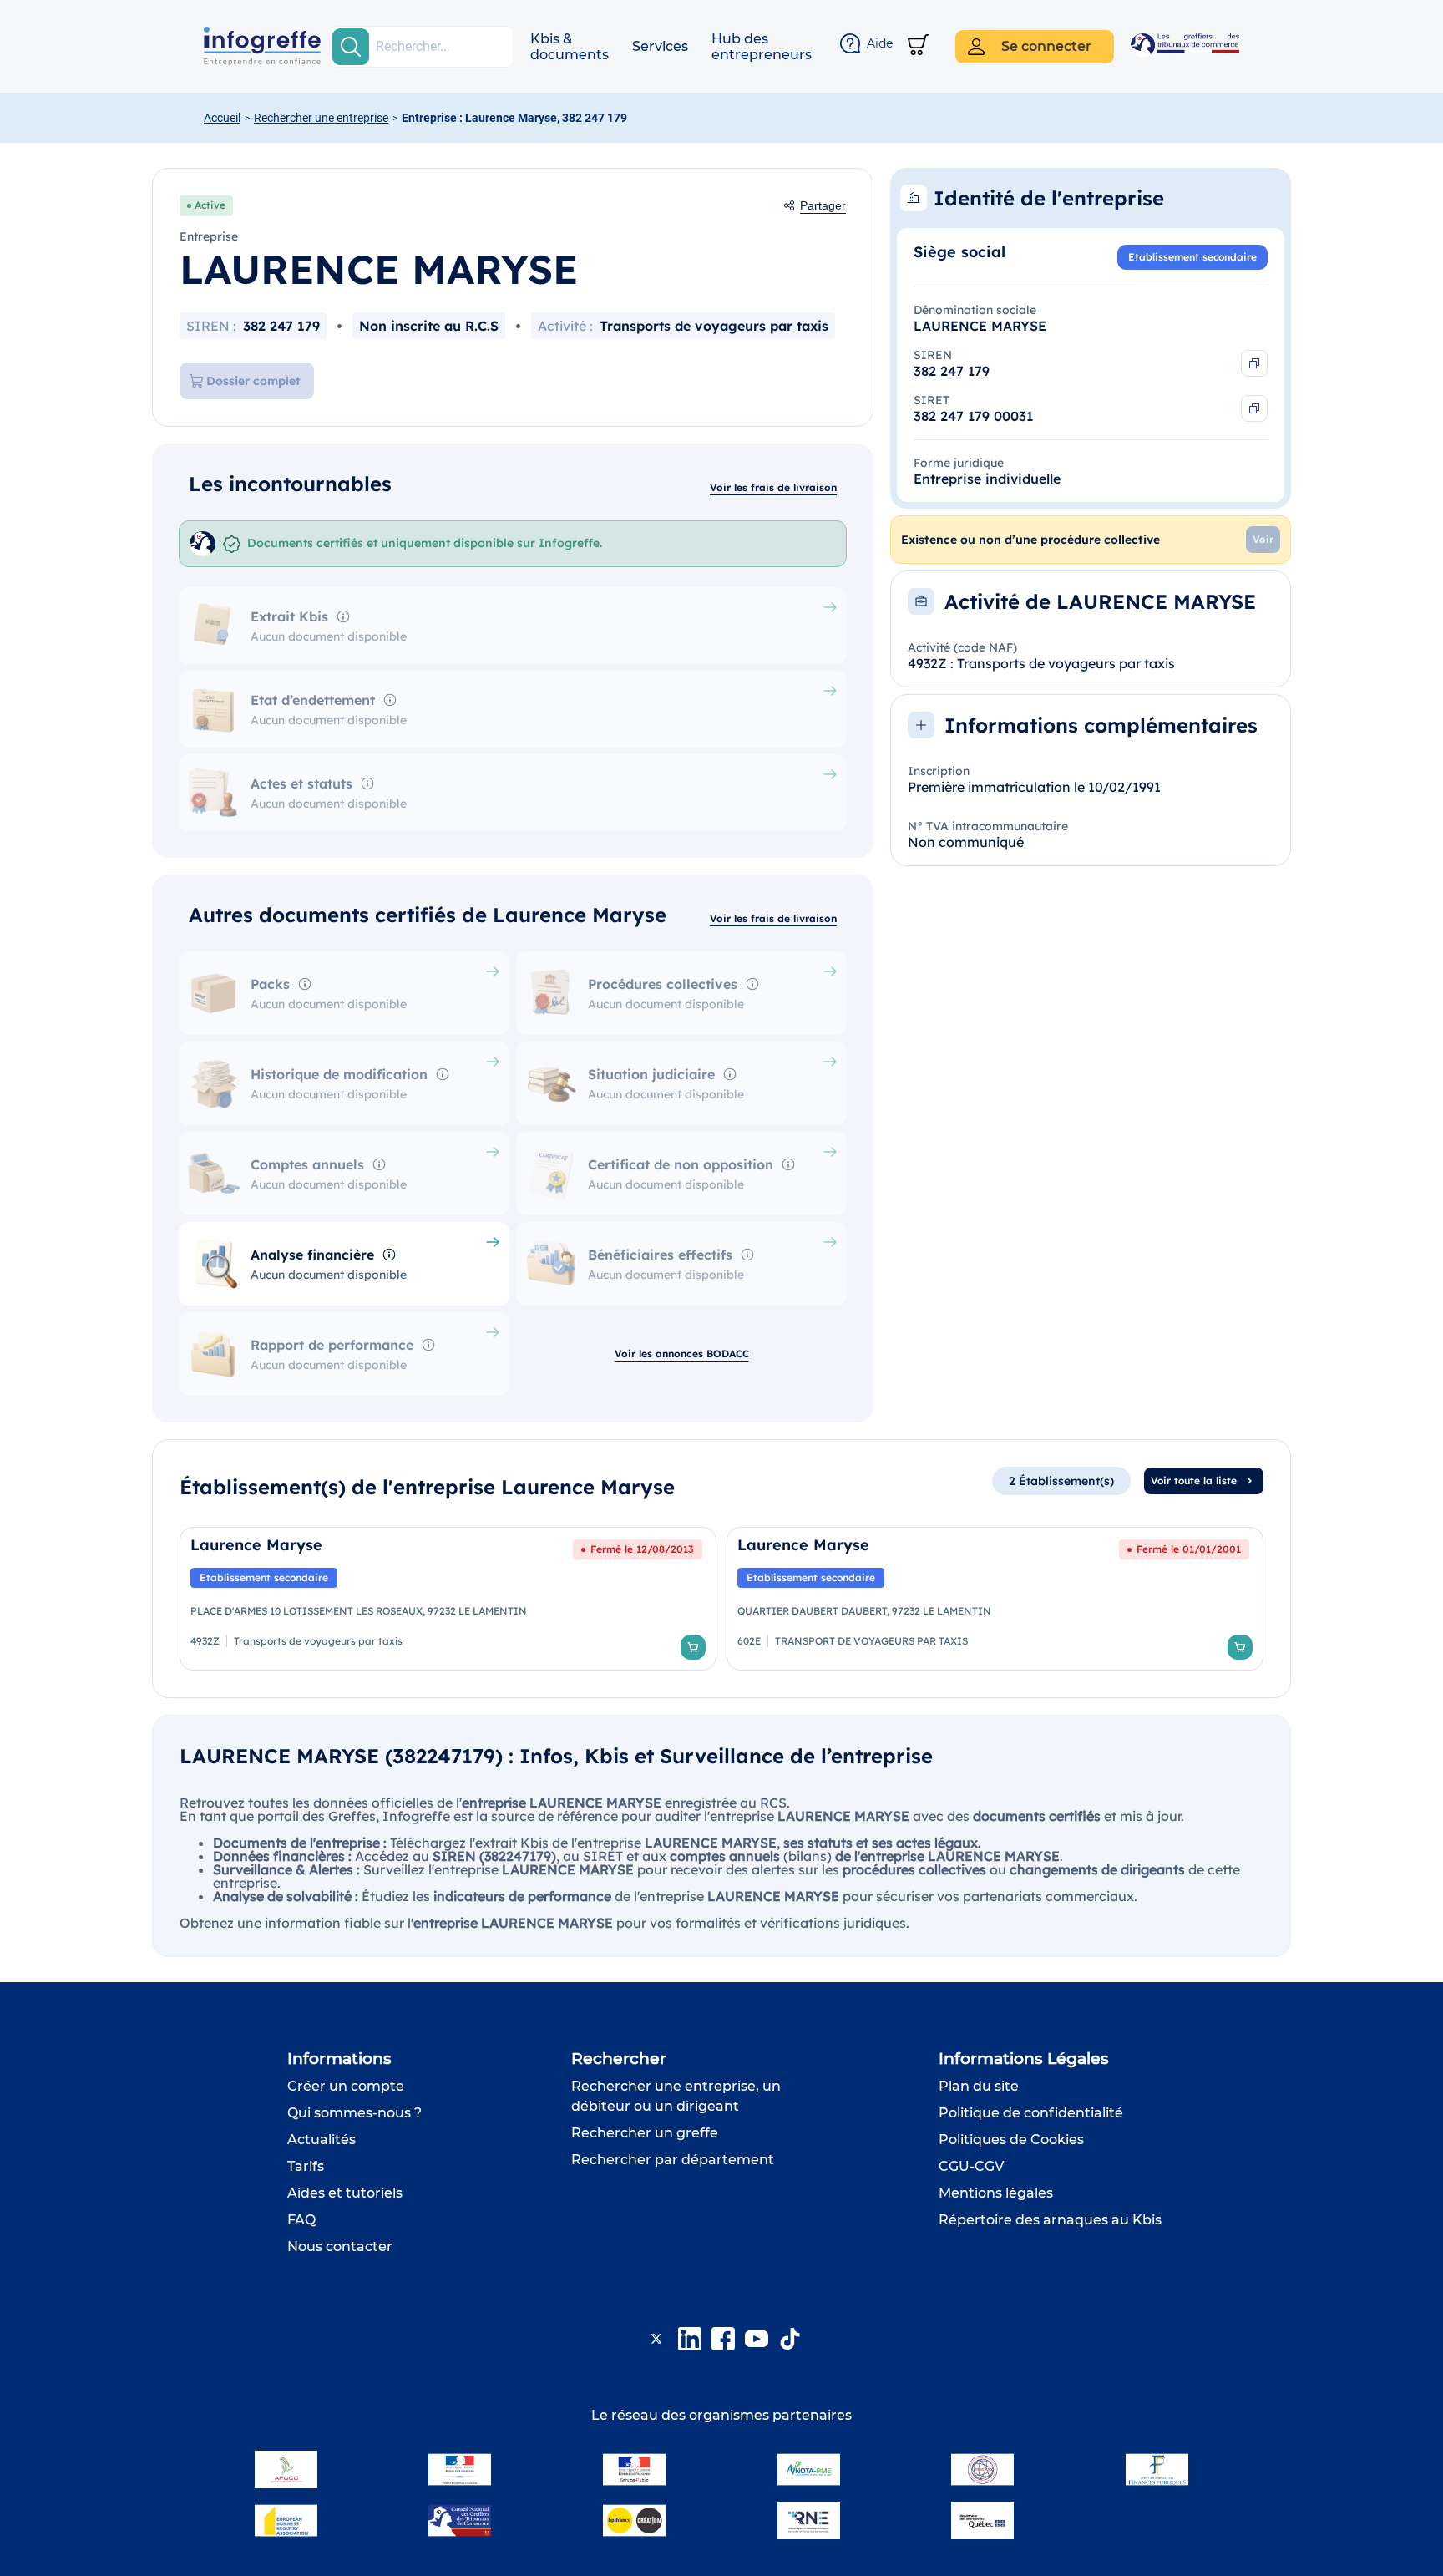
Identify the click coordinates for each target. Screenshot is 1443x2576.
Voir (1263, 539)
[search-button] (351, 47)
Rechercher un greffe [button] (645, 2133)
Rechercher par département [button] (673, 2160)
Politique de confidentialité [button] (1031, 2113)
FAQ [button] (301, 2220)
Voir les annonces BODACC (682, 1354)
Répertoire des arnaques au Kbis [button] (1050, 2220)
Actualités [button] (322, 2140)
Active (210, 205)
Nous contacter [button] (340, 2246)
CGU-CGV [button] (971, 2166)
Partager (823, 205)
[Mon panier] (918, 46)
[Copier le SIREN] (1254, 363)
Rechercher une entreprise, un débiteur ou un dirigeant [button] (676, 2096)
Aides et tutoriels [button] (345, 2193)
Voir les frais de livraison (773, 487)
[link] (448, 1599)
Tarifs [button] (306, 2166)
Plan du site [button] (979, 2086)
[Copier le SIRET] (1254, 408)
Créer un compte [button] (346, 2086)
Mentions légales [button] (996, 2193)
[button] (570, 47)
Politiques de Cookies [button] (1011, 2140)
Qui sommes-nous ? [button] (354, 2113)
